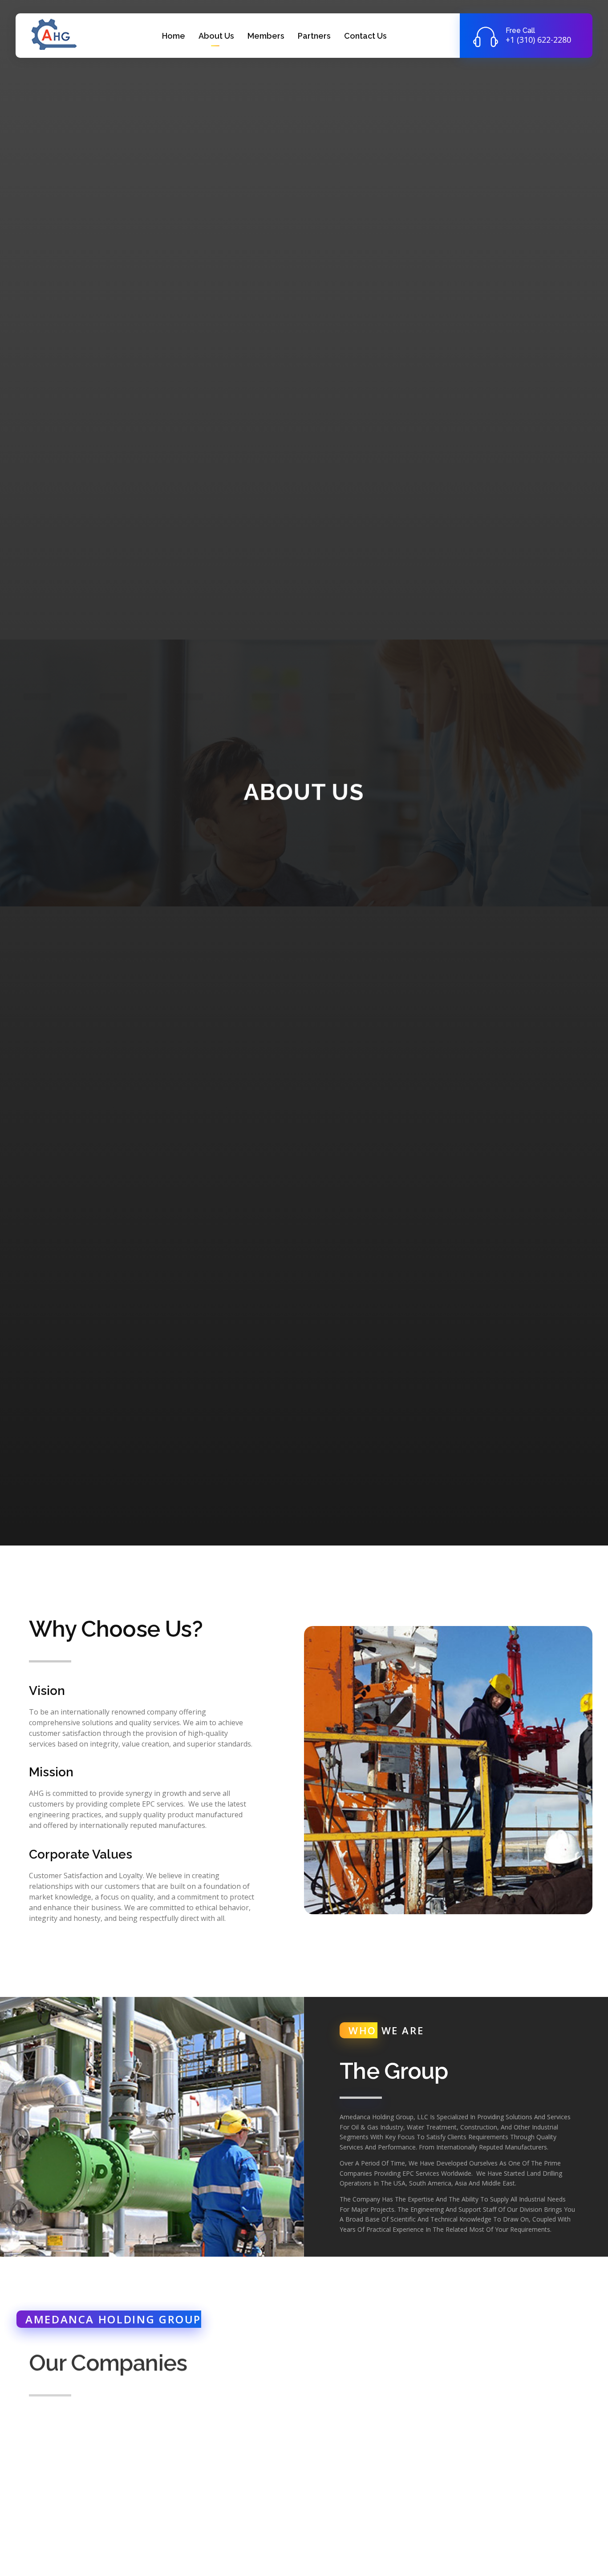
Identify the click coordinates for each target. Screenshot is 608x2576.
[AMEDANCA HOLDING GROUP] (53, 34)
